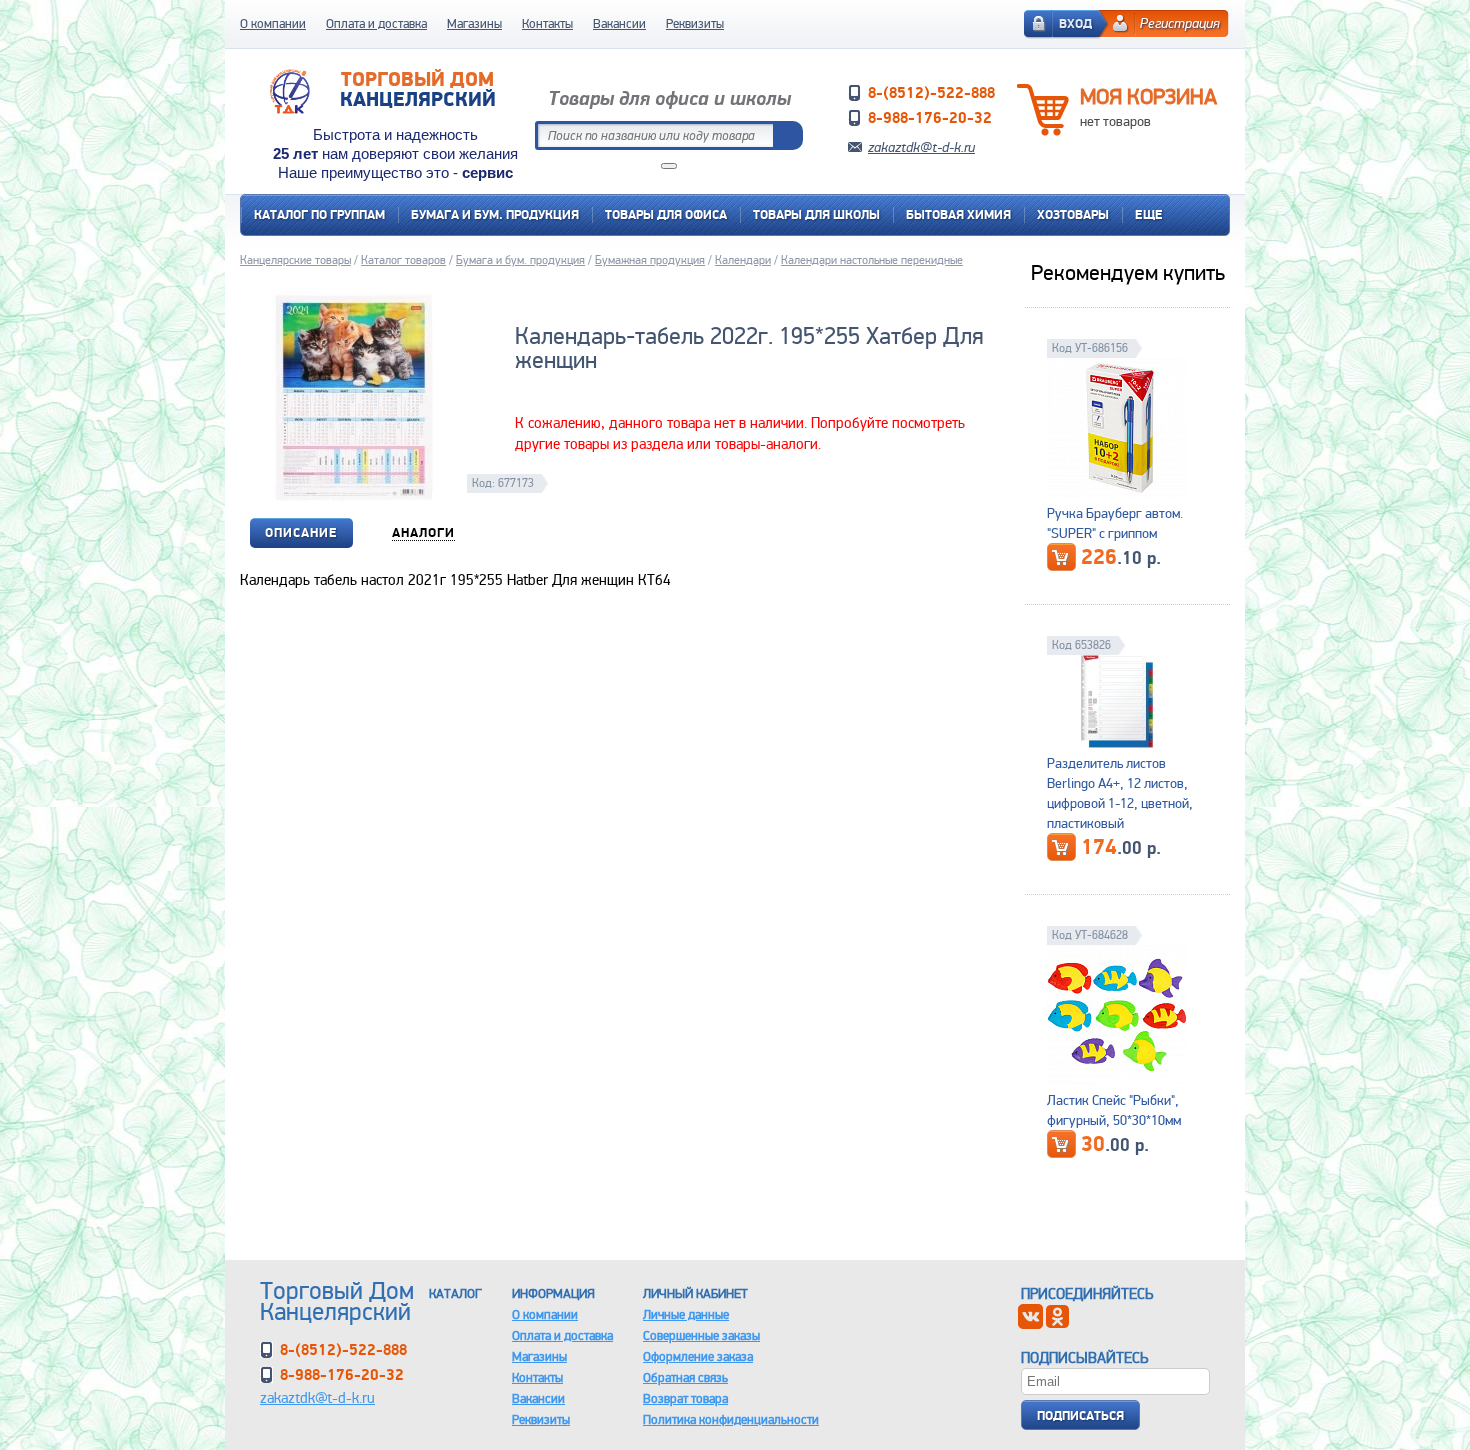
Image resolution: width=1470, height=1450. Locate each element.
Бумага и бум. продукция (495, 214)
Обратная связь (685, 1377)
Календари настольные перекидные (872, 260)
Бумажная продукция (650, 260)
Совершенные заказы (701, 1335)
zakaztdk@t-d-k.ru (921, 147)
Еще (1149, 214)
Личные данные (686, 1314)
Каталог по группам (319, 214)
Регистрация (1180, 23)
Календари (743, 260)
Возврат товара (685, 1398)
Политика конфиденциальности (731, 1419)
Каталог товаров (403, 260)
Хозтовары (1073, 214)
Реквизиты (695, 23)
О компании (273, 23)
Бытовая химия (958, 214)
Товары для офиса (666, 214)
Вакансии (619, 23)
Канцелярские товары (295, 260)
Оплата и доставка (376, 23)
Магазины (474, 23)
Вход (1075, 23)
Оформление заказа (698, 1356)
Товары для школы (816, 214)
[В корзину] (1061, 557)
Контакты (547, 23)
